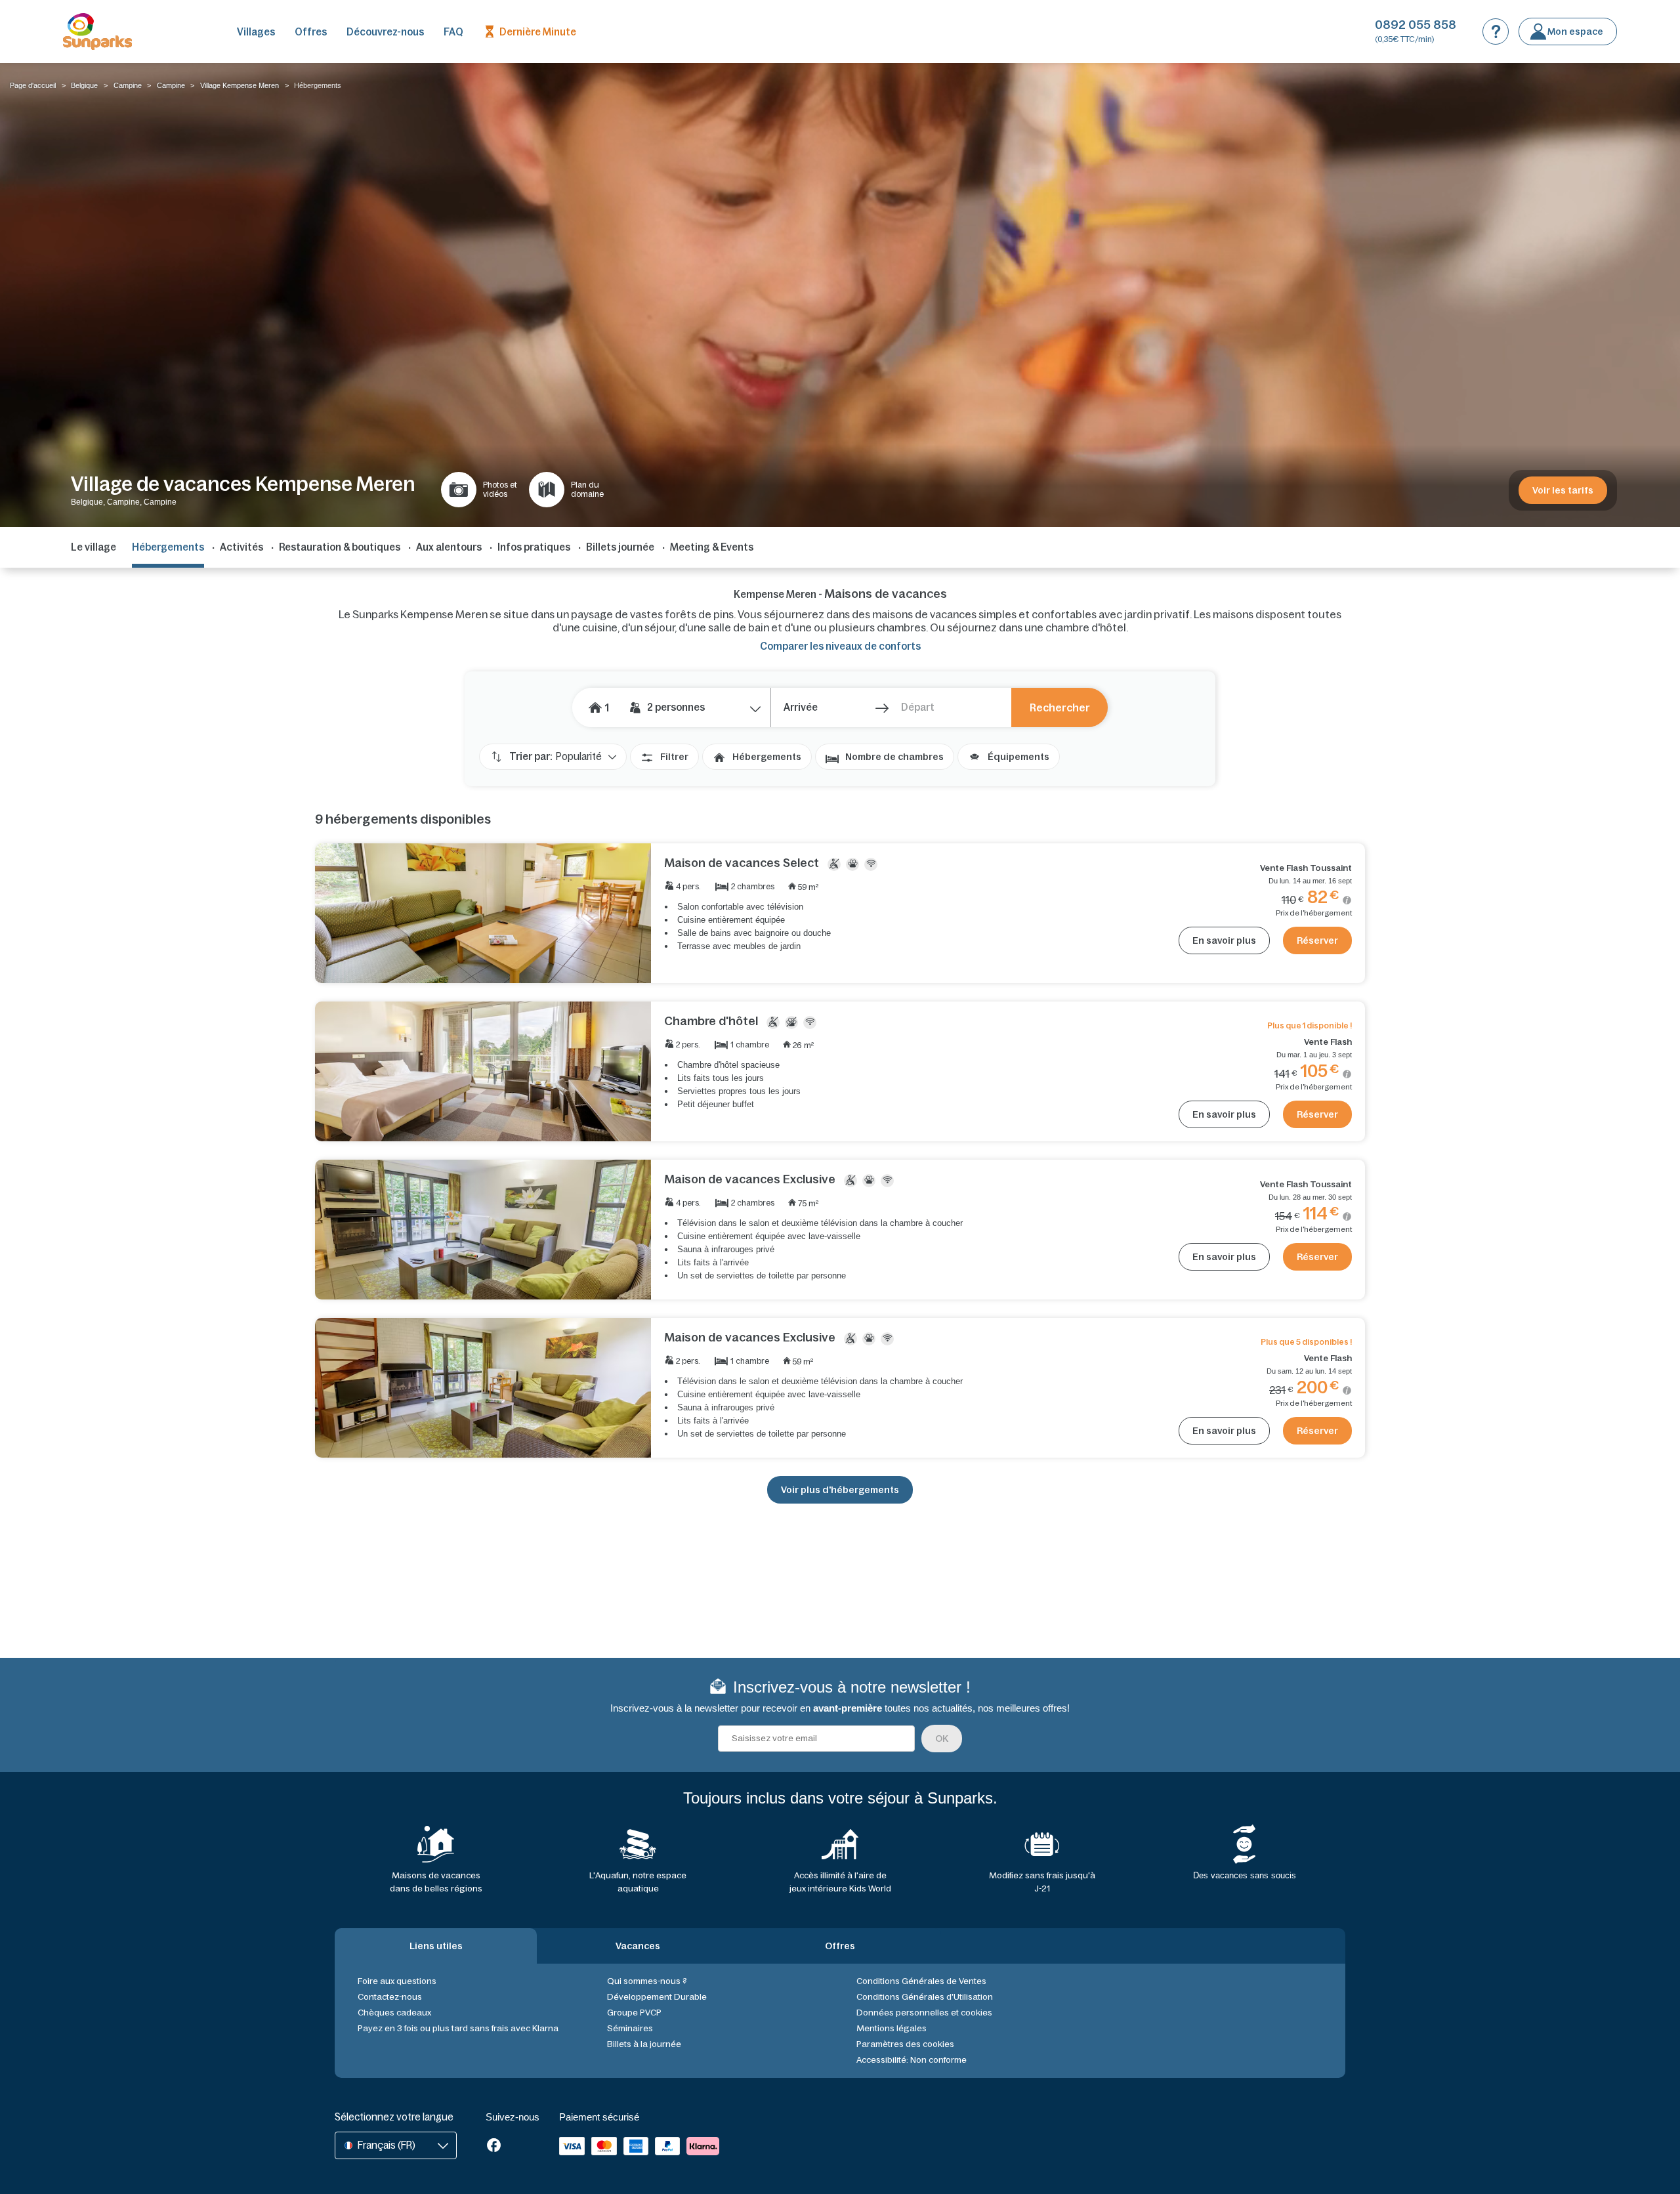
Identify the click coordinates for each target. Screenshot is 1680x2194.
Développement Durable (657, 1997)
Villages (256, 32)
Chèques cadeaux (394, 2013)
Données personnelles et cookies (924, 2013)
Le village (94, 547)
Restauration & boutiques (340, 547)
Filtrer (674, 757)
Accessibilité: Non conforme (912, 2060)
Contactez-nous (390, 1997)
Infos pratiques (534, 547)
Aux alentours (449, 547)
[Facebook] (494, 2146)
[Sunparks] (97, 32)
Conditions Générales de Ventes (921, 1981)
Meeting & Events (712, 547)
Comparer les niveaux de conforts (840, 646)
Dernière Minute (538, 32)
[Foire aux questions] (1496, 32)
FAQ (453, 32)
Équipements (1018, 757)
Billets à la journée (644, 2044)
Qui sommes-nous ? (647, 1981)
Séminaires (630, 2028)
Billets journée (620, 547)
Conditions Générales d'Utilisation (925, 1997)
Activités (241, 547)
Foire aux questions (397, 1981)
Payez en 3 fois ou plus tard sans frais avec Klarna (458, 2028)
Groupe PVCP (634, 2013)
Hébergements (767, 757)
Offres (311, 32)
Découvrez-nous (385, 32)
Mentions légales (892, 2028)
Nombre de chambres (894, 757)
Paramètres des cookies (905, 2044)
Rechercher (1060, 707)
